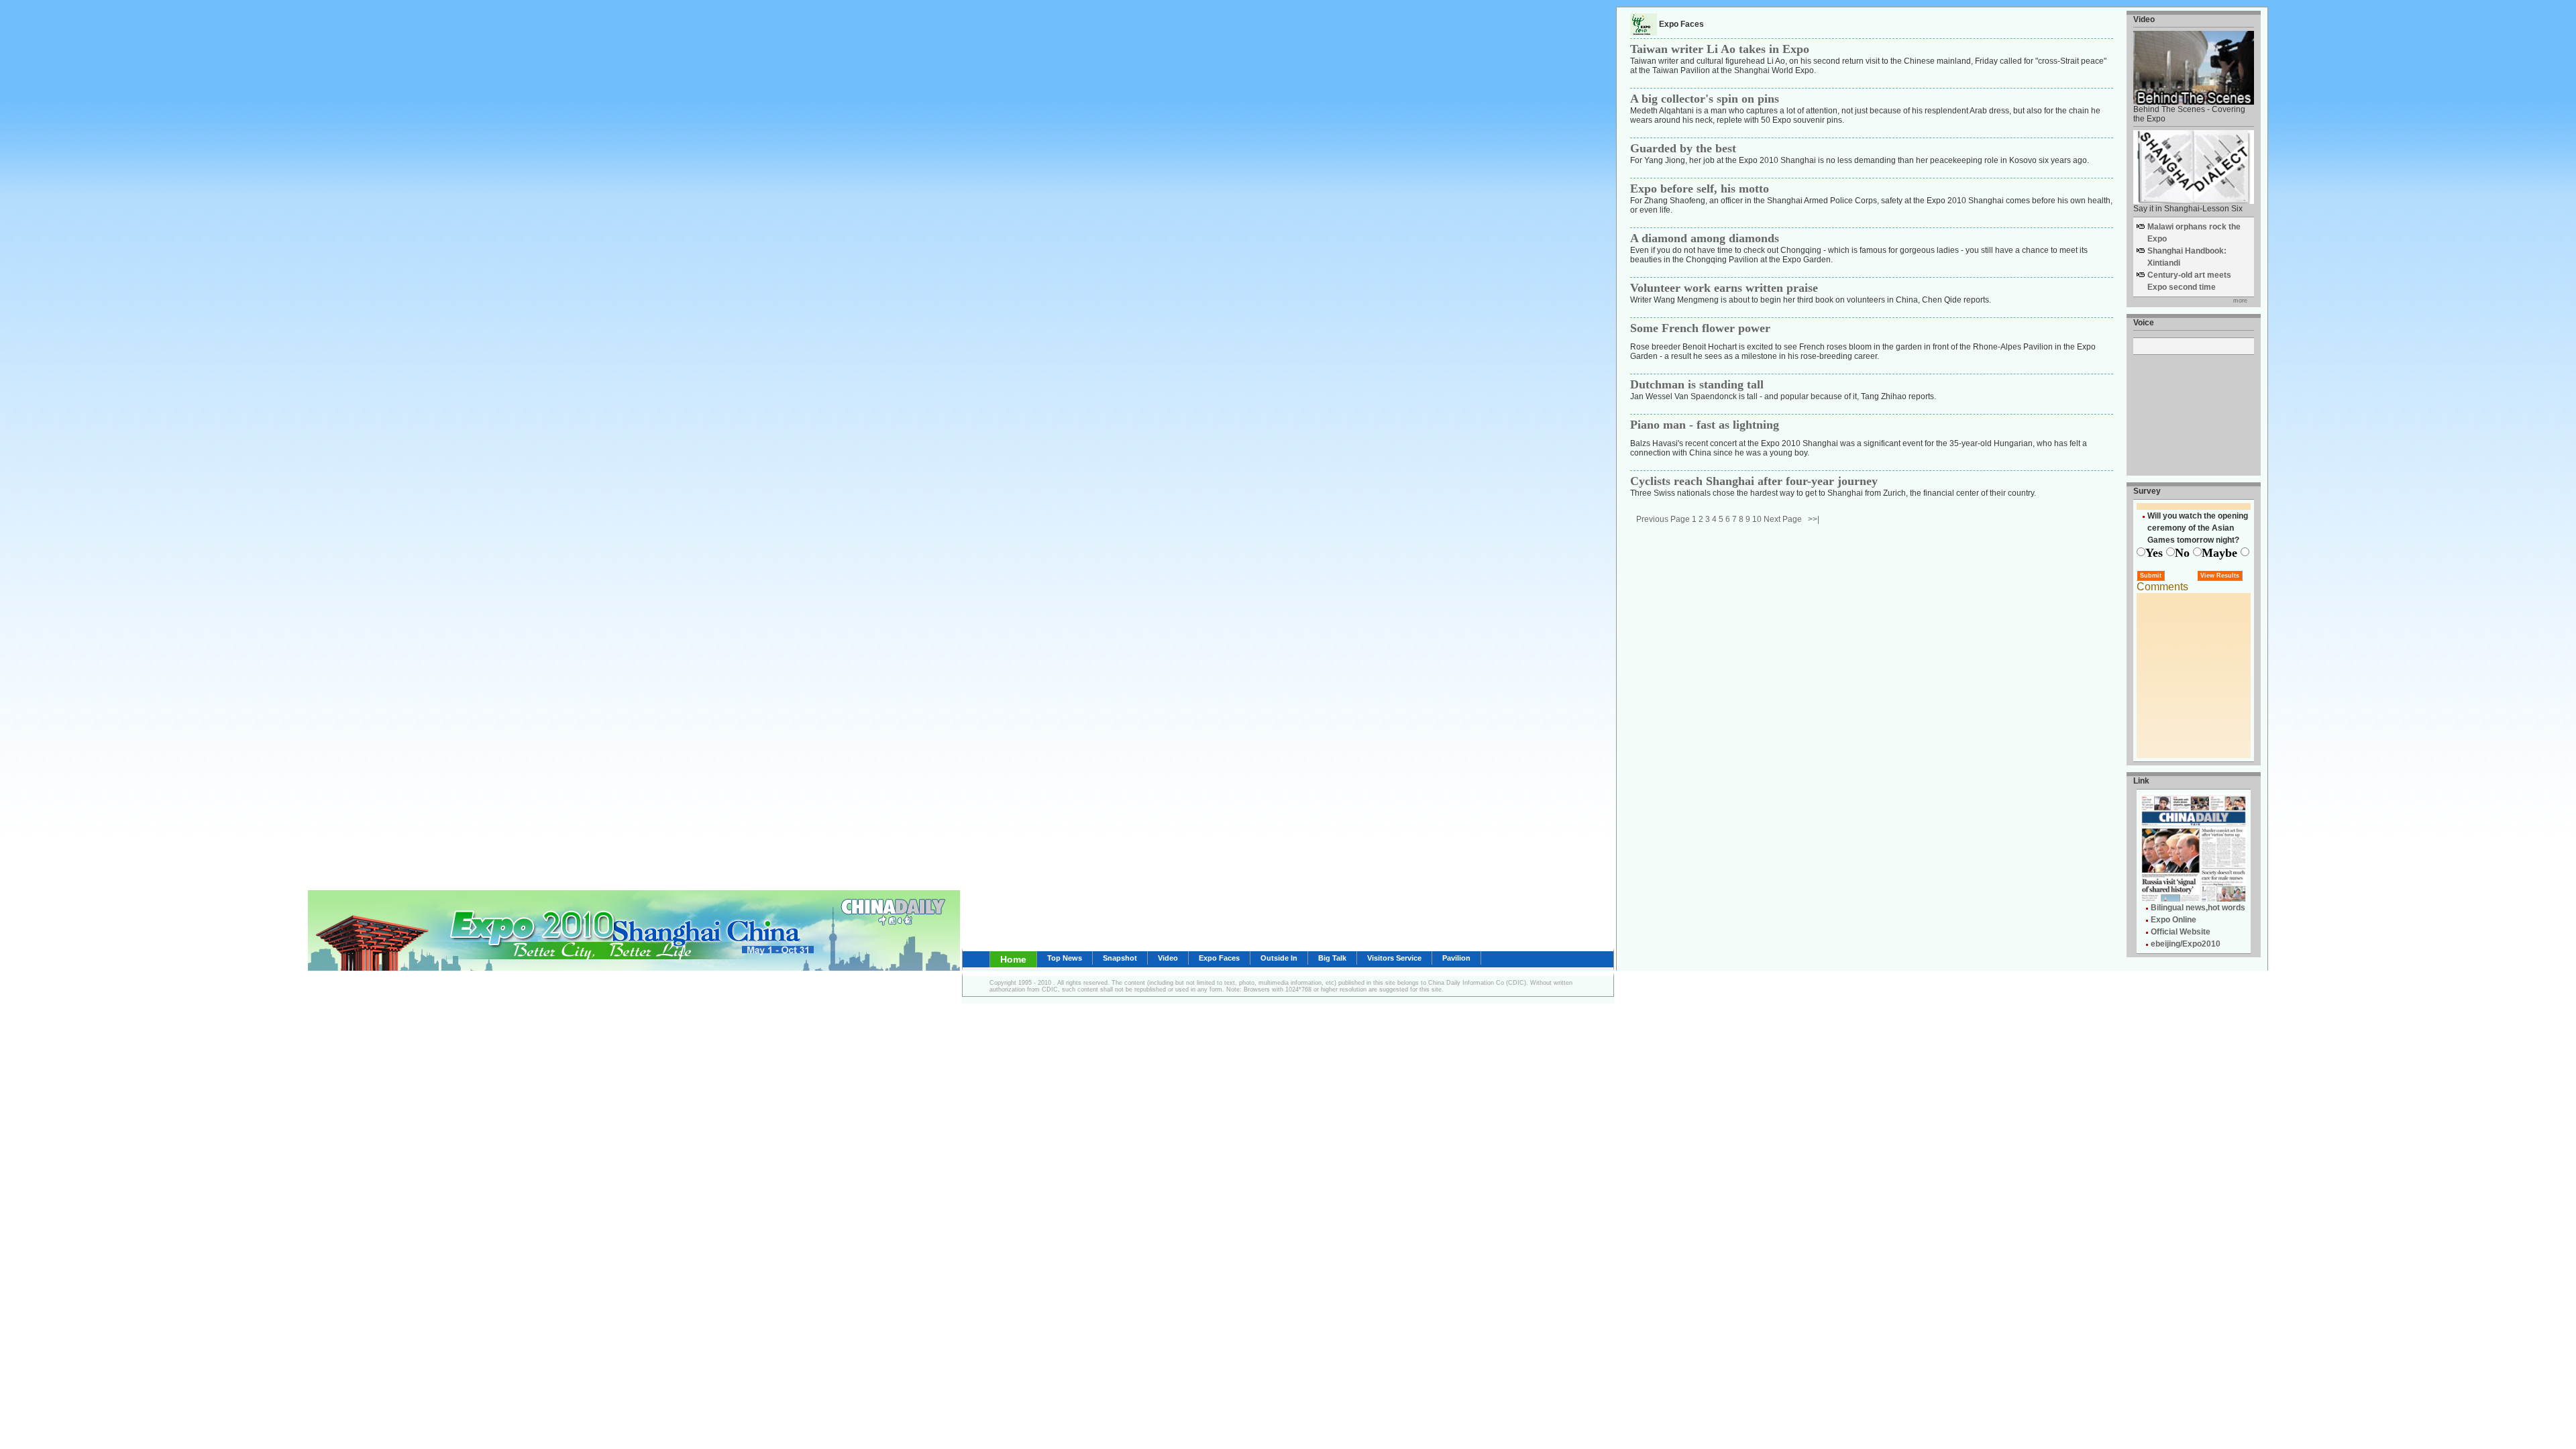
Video (1168, 958)
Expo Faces (1219, 958)
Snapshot (1120, 958)
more (2240, 301)
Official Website (2181, 932)
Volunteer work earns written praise (1724, 288)
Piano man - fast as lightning (1705, 425)
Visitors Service (1394, 958)
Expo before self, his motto (1700, 189)
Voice (2144, 323)
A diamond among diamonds (1705, 238)
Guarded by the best (1683, 148)
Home (1013, 959)
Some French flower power (1700, 328)
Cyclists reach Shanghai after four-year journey (1754, 481)
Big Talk (1332, 958)
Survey (2147, 491)
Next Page (1783, 519)
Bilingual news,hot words (2198, 908)
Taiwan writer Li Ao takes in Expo (1720, 49)
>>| (1814, 519)
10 (1757, 519)
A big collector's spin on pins (1705, 99)
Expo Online (2173, 920)
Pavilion (1456, 958)
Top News (1065, 958)
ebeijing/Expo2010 (2186, 944)
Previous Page (1663, 519)
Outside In (1279, 958)
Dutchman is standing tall (1697, 384)
